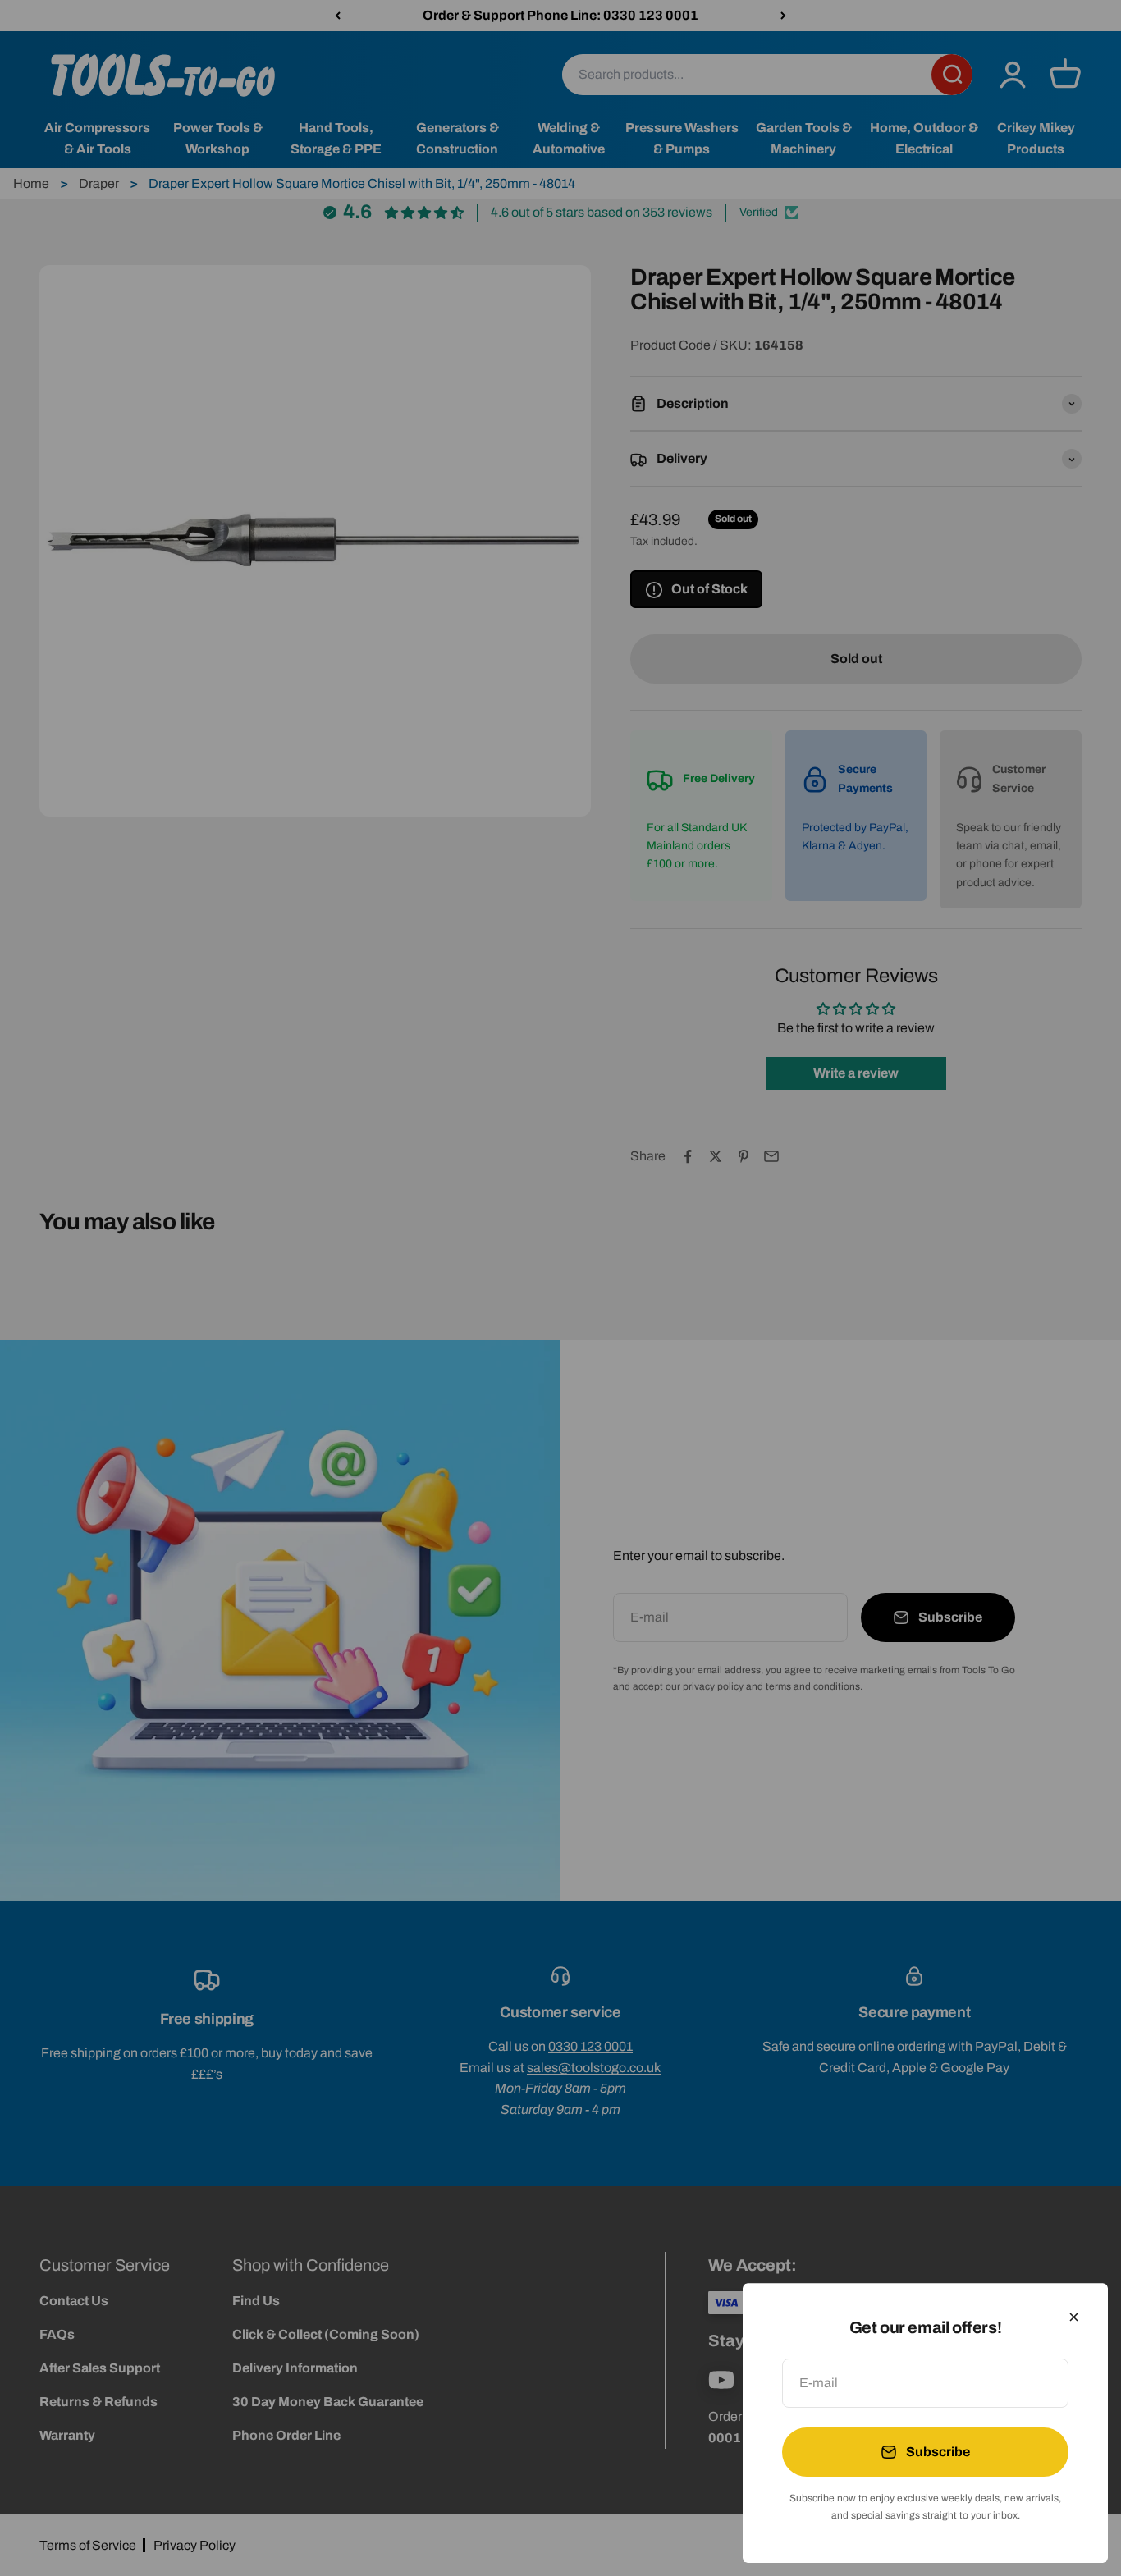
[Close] (1074, 2317)
